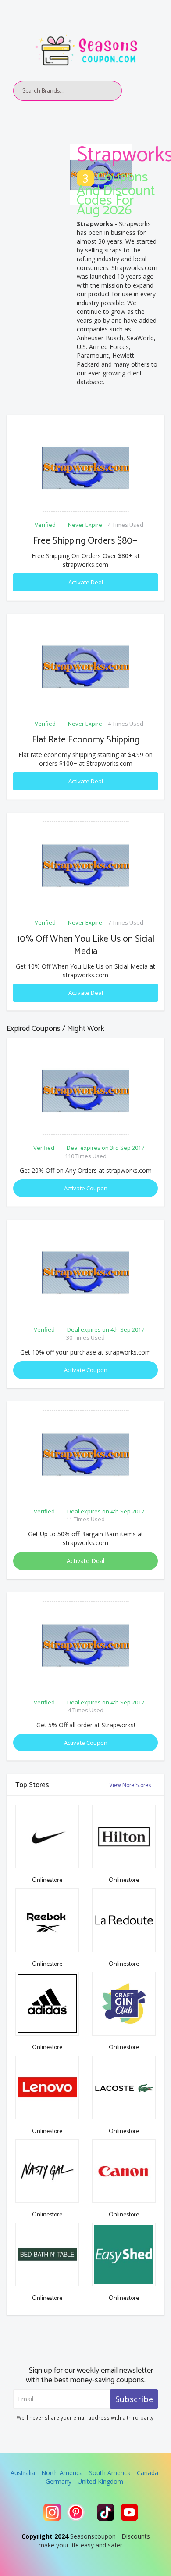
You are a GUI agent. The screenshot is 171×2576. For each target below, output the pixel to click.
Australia (23, 2473)
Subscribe (134, 2399)
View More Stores (131, 1785)
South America (110, 2473)
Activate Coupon (86, 1188)
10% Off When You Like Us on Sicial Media (86, 945)
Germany (59, 2481)
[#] (52, 2512)
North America (62, 2473)
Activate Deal (86, 582)
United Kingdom (100, 2481)
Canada (148, 2473)
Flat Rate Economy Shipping (86, 740)
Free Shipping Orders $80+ (85, 541)
